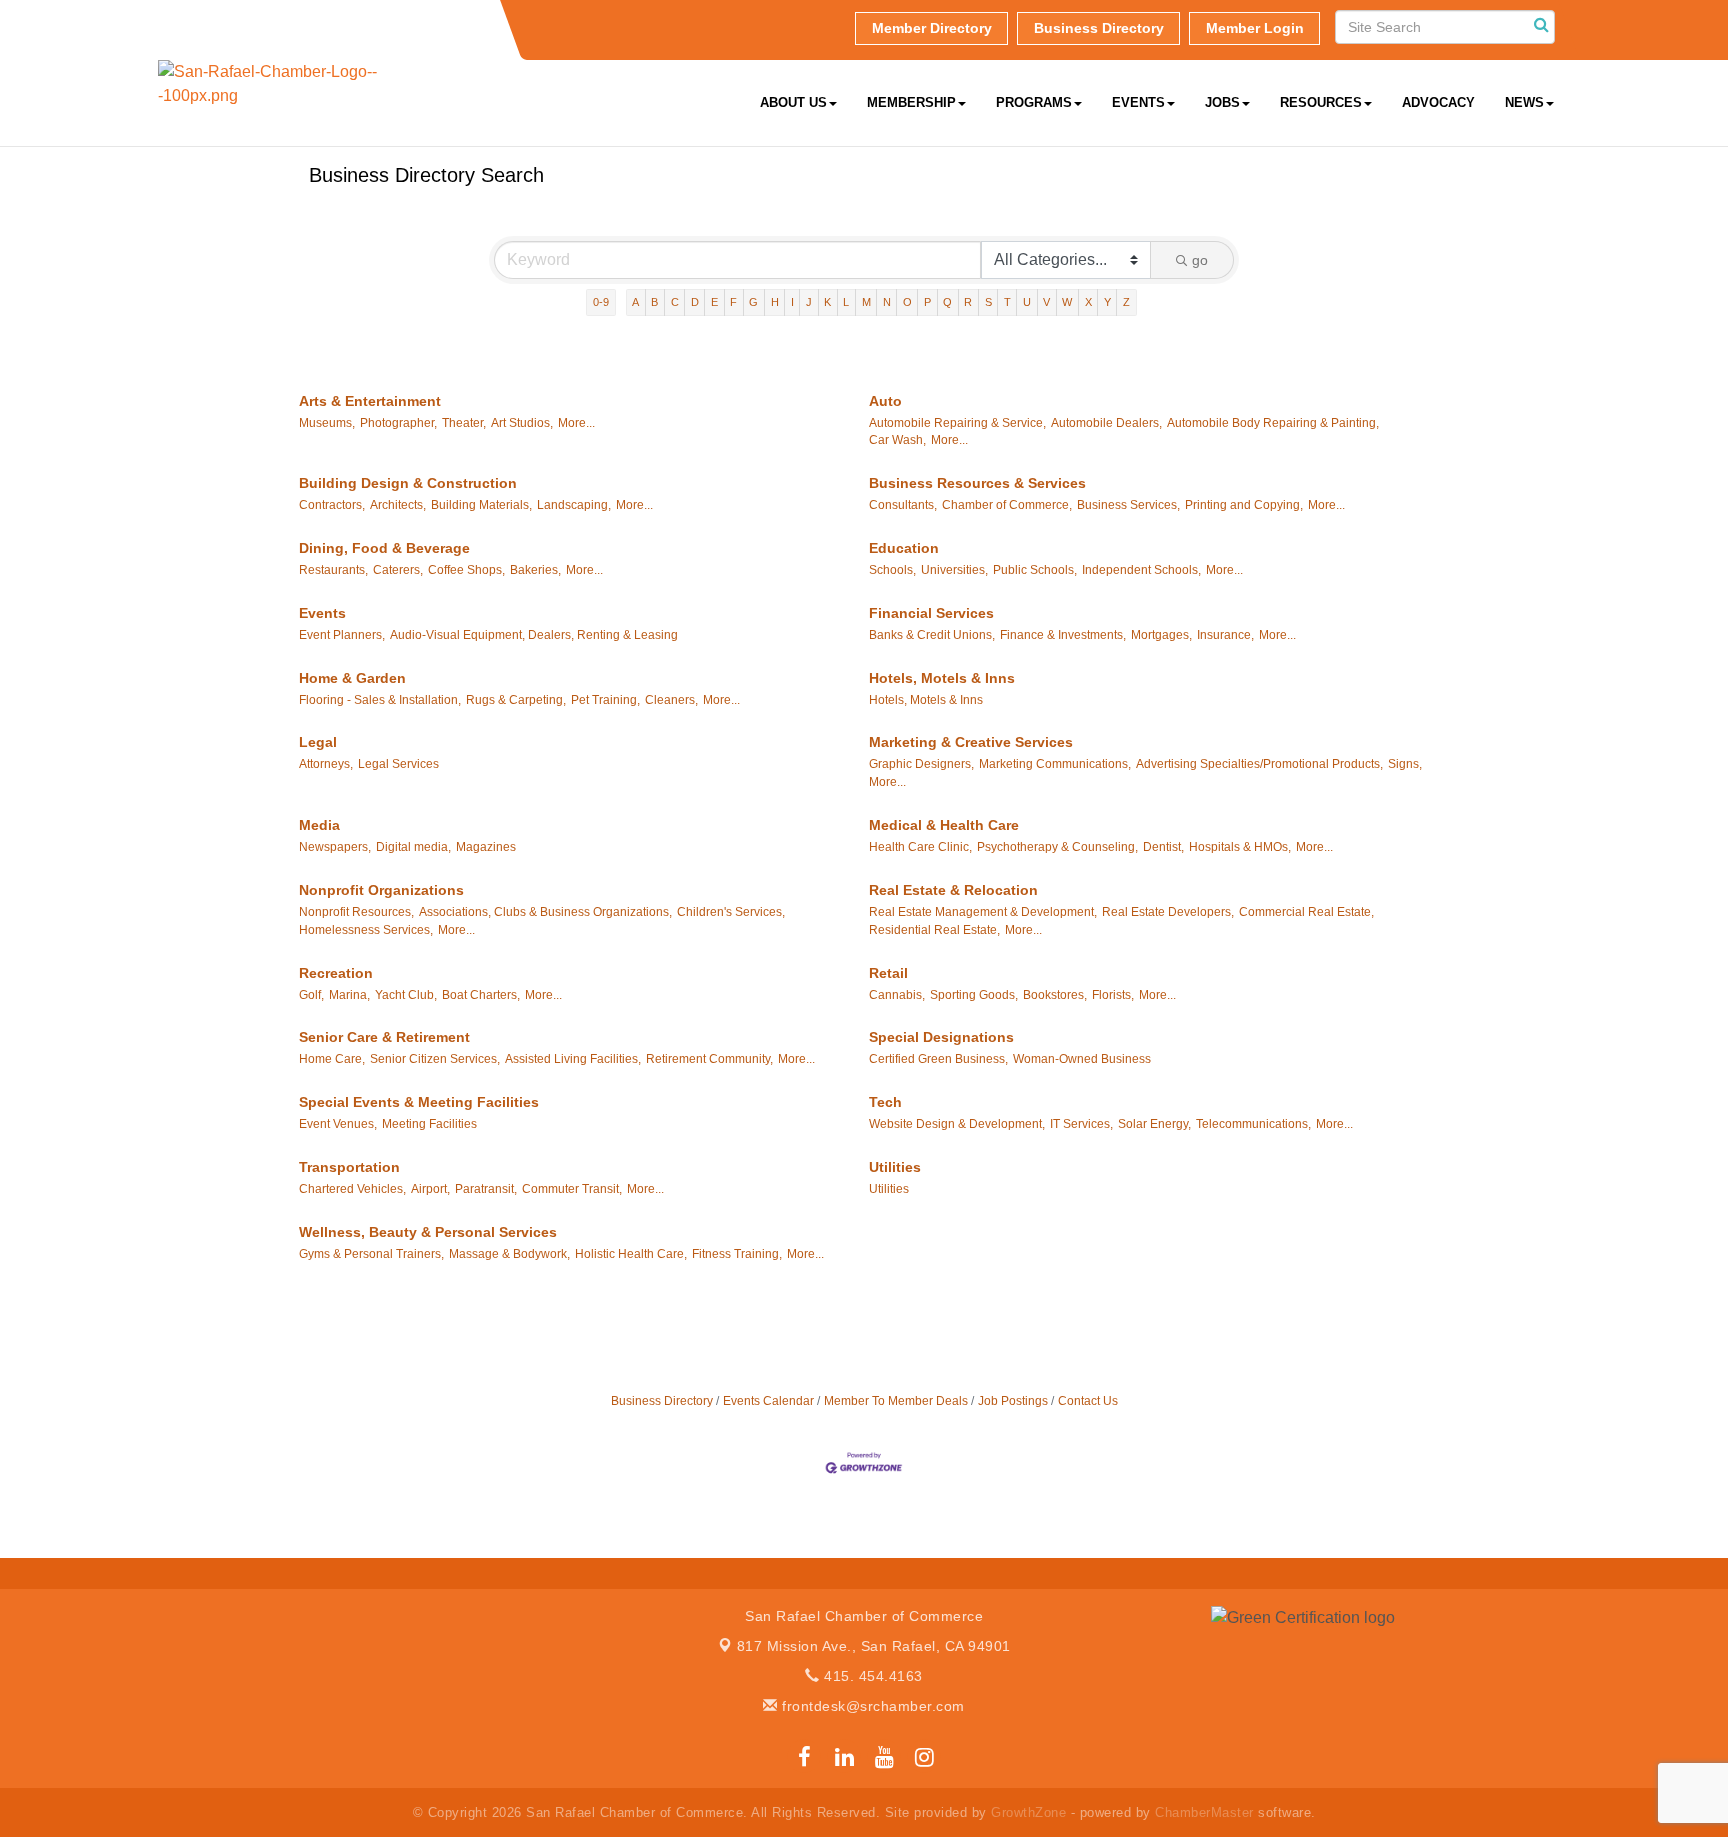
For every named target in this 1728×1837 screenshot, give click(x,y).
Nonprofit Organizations (381, 890)
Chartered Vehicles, (352, 1189)
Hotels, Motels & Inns (942, 678)
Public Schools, (1035, 570)
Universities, (954, 570)
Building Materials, (481, 505)
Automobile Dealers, (1106, 423)
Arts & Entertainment (370, 401)
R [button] (968, 302)
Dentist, (1163, 847)
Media (319, 825)
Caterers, (398, 570)
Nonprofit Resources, (356, 912)
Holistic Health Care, (631, 1254)
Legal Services (398, 764)
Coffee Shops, (466, 570)
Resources (1321, 102)
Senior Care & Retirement (384, 1037)
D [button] (695, 302)
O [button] (907, 302)
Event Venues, (338, 1124)
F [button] (733, 302)
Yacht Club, (406, 995)
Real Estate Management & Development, (983, 912)
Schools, (892, 570)
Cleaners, (671, 700)
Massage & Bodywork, (509, 1254)
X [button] (1088, 302)
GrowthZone (1028, 1812)
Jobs (1222, 102)
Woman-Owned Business (1082, 1059)
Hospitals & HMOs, (1240, 847)
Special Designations (941, 1037)
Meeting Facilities (429, 1124)
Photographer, (398, 423)
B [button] (654, 302)
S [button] (988, 302)
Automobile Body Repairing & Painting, (1273, 423)
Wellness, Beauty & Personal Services (428, 1232)
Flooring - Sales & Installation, (380, 700)
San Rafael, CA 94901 (874, 1646)
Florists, (1113, 995)
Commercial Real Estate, (1306, 912)
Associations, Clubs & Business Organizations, (545, 912)
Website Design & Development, (957, 1124)
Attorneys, (326, 764)
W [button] (1067, 302)
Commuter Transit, (572, 1189)
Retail (888, 973)
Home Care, (332, 1059)
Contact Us (1088, 1401)
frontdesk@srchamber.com (871, 1706)
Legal (318, 742)
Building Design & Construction (408, 483)
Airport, (430, 1189)
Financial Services (931, 613)
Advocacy (1438, 102)
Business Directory (662, 1401)
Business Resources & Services (977, 483)
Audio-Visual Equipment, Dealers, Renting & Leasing (534, 635)
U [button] (1027, 302)
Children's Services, (731, 912)
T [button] (1007, 302)
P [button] (927, 302)
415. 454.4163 (871, 1676)
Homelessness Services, (366, 930)
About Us (793, 102)
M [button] (866, 302)
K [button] (827, 302)
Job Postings (1013, 1401)
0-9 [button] (601, 302)
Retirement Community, (709, 1059)
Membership (911, 102)
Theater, (464, 423)
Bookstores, (1055, 995)
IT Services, (1081, 1124)
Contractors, (332, 505)
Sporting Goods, (974, 995)
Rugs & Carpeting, (516, 700)
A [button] (635, 302)
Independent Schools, (1141, 570)
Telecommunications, (1253, 1124)
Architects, (398, 505)
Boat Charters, (481, 995)
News (1524, 102)
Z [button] (1126, 302)
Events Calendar (768, 1401)
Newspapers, (335, 847)
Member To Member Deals (896, 1401)
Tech (885, 1102)
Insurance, (1225, 635)
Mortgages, (1161, 635)
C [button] (675, 302)
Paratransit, (486, 1189)
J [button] (809, 302)
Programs (1034, 102)
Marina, (349, 995)
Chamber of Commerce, (1007, 505)
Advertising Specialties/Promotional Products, (1259, 764)
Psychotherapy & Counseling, (1057, 847)
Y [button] (1107, 302)
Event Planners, (342, 635)
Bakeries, (535, 570)
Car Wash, (897, 440)
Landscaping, (574, 505)
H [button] (775, 302)
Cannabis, (897, 995)
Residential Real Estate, (934, 930)
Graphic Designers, (921, 764)
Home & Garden (352, 678)
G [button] (753, 302)
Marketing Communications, (1055, 764)
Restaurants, (333, 570)
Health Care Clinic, (920, 847)
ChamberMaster (1204, 1812)
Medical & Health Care (944, 825)
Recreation (336, 973)
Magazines (486, 847)
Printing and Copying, (1244, 505)
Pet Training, (605, 700)
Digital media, (413, 847)
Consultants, (903, 505)
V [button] (1046, 302)
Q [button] (947, 302)
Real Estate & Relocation (953, 890)
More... (576, 423)
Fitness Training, (737, 1254)
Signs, (1405, 764)
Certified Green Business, (938, 1059)
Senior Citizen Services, (435, 1059)
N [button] (887, 302)
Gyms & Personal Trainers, (371, 1254)
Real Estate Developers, (1168, 912)
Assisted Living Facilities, (573, 1059)
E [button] (714, 302)
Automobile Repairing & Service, (957, 423)
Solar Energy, (1154, 1124)
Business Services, (1128, 505)
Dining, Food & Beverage (384, 548)
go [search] (1200, 260)
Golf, (311, 995)
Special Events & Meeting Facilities (419, 1102)
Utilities (895, 1167)
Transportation (349, 1167)
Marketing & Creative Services (971, 742)
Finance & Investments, (1063, 635)
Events (1138, 102)
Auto (885, 401)
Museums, (327, 423)
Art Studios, (522, 423)
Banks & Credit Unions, (932, 635)
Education (904, 548)
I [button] (792, 302)
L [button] (846, 302)
